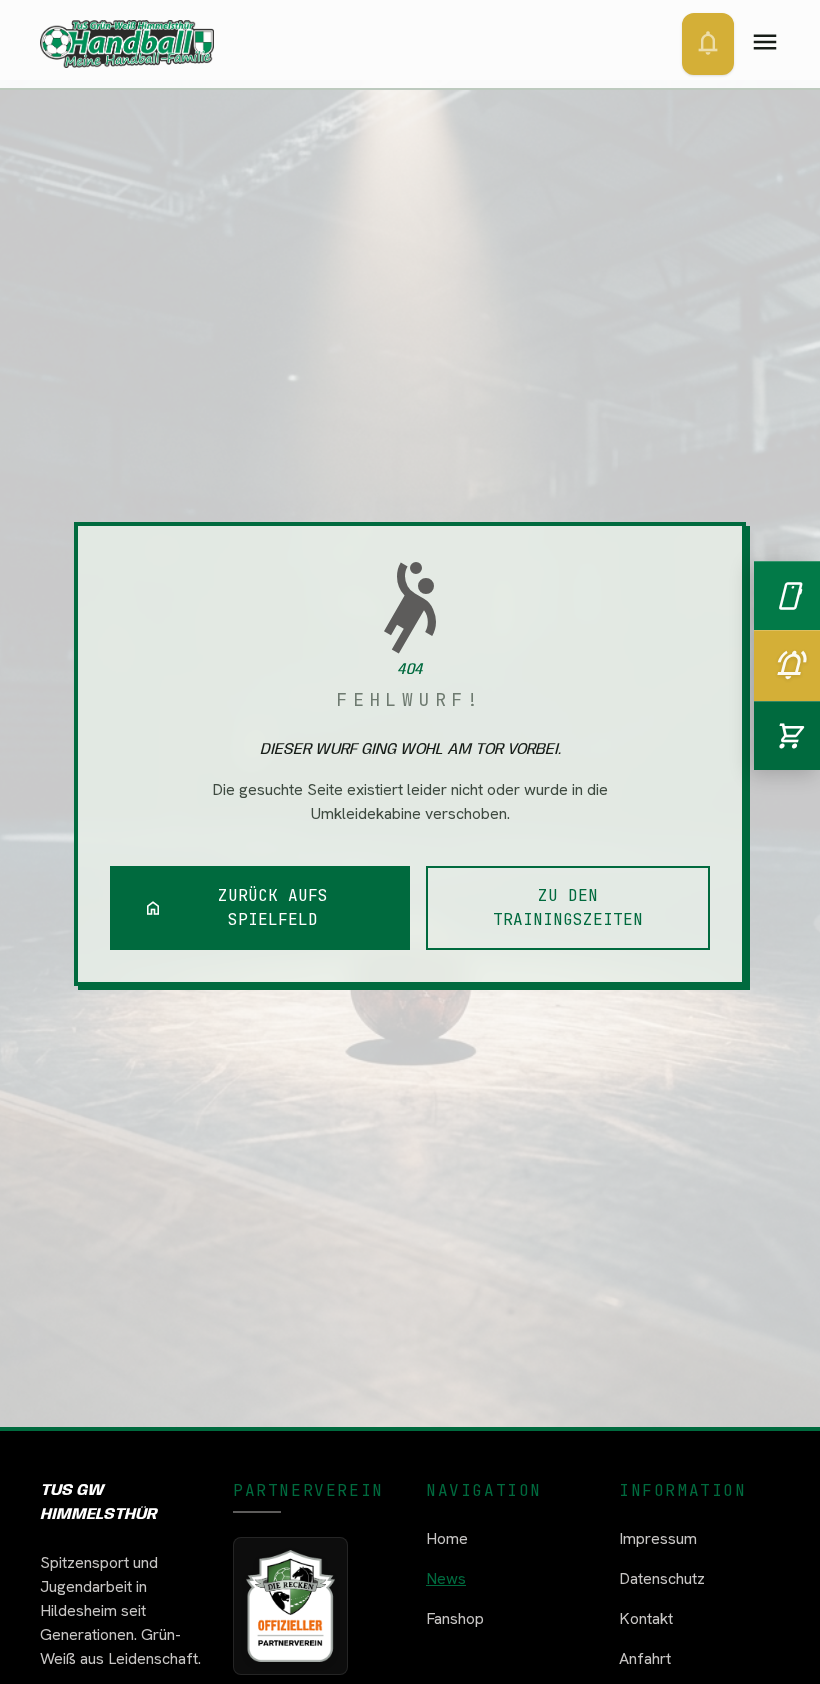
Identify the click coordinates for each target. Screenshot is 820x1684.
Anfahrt (645, 1658)
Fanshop (455, 1618)
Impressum (658, 1538)
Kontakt (646, 1618)
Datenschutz (662, 1578)
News (446, 1578)
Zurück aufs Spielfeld (236, 907)
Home (447, 1538)
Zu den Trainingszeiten (568, 907)
